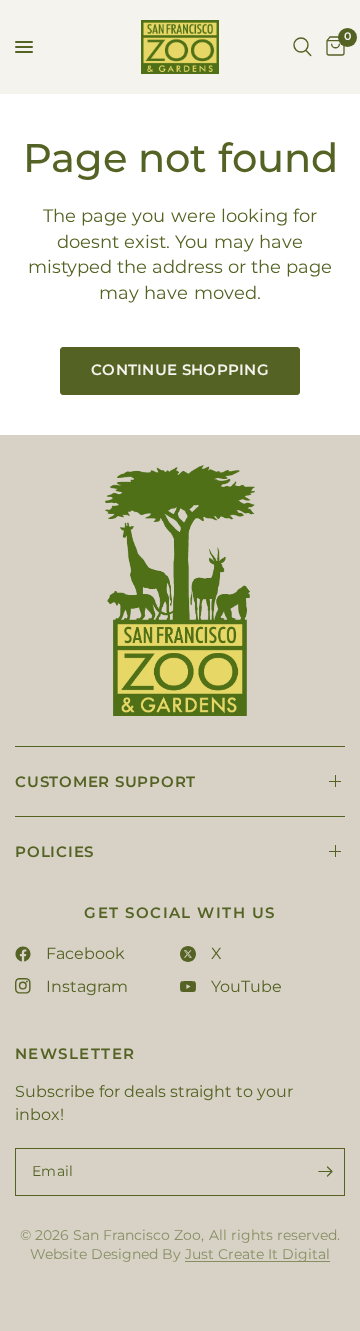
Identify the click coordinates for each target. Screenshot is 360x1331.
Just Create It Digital (257, 1254)
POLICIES (54, 851)
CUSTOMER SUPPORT (105, 781)
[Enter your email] (325, 1172)
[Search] (302, 47)
